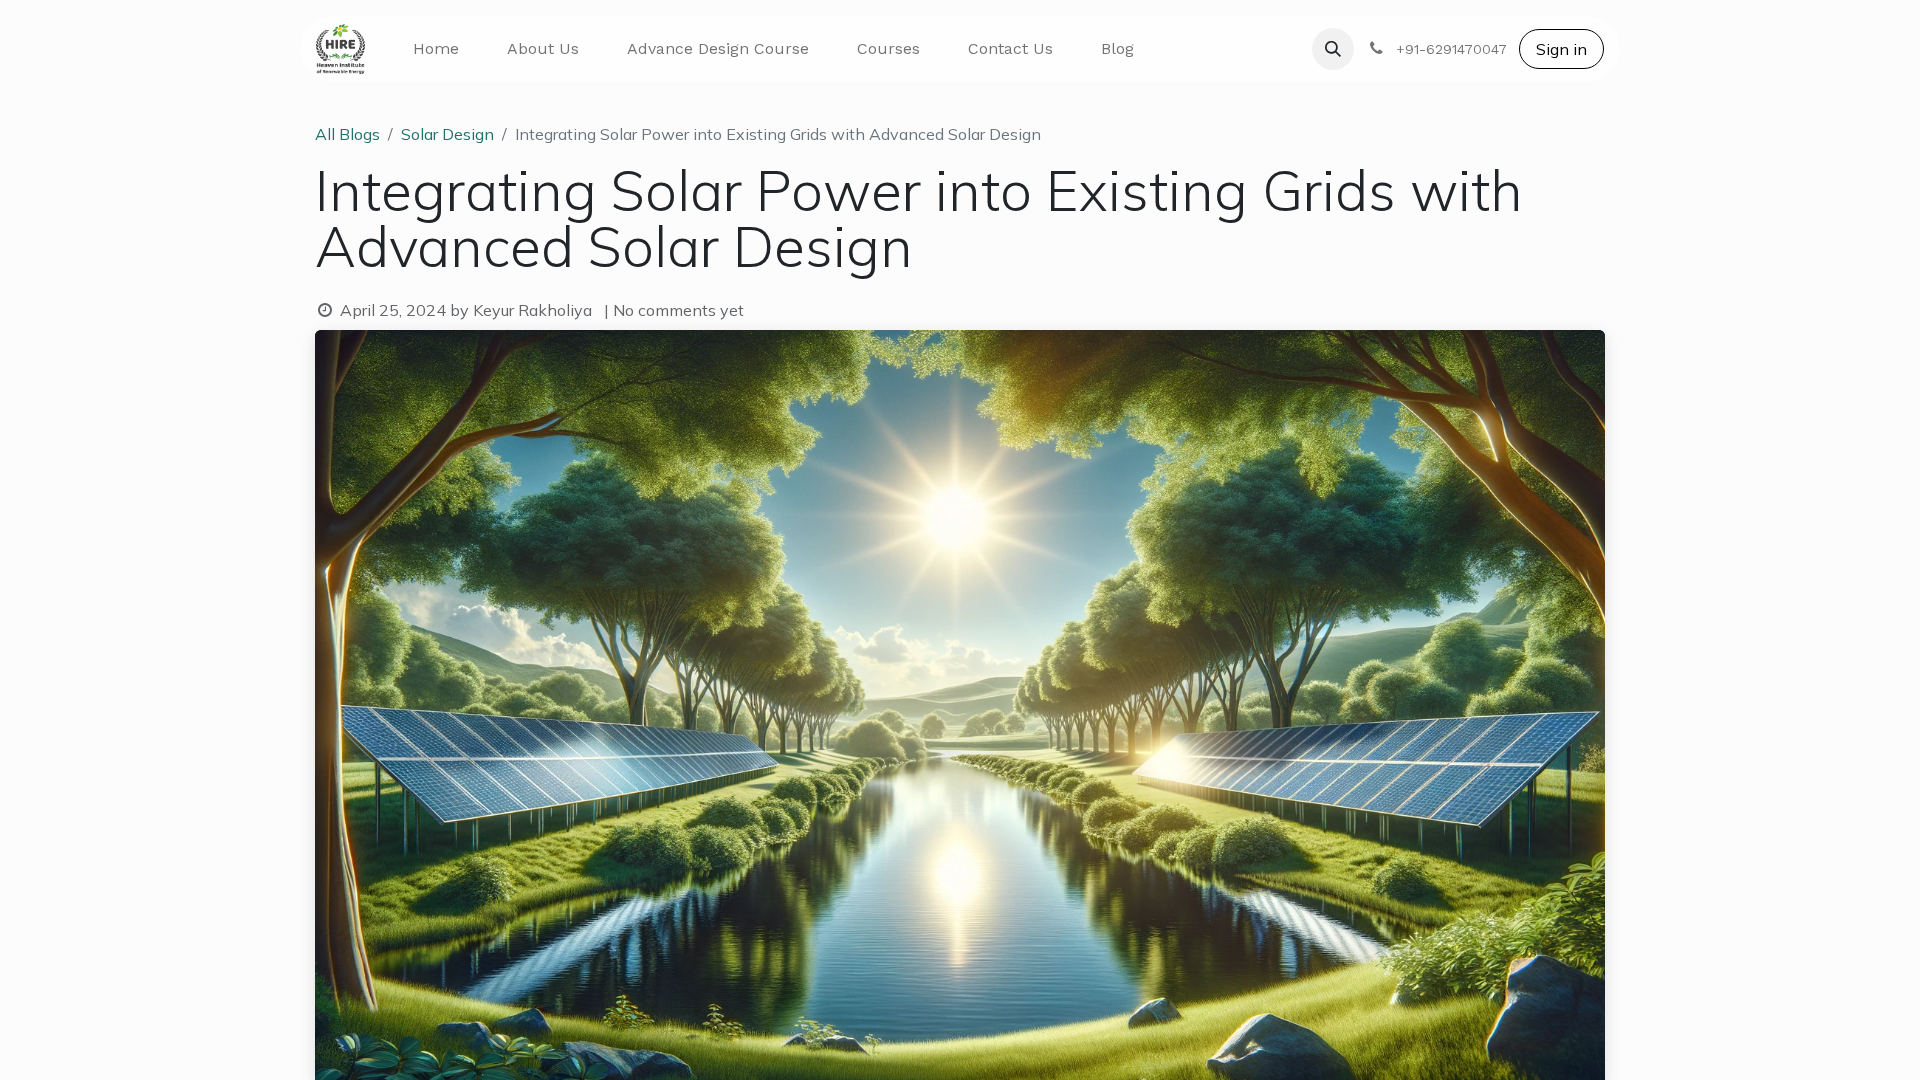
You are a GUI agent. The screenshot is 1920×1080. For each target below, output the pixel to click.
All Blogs (347, 134)
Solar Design (447, 134)
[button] (1333, 49)
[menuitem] (436, 49)
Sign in (1561, 49)
